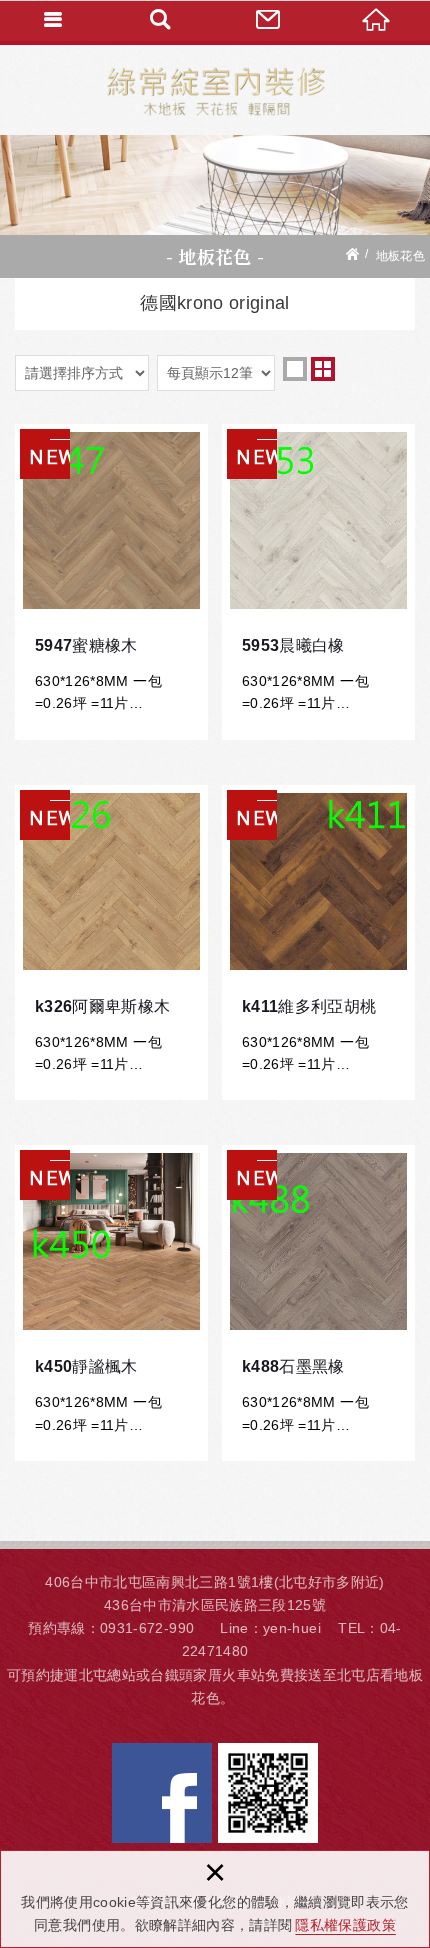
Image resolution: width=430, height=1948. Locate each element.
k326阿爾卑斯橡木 (111, 943)
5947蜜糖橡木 (111, 582)
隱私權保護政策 (345, 1925)
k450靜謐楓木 (111, 1303)
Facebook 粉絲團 (162, 1793)
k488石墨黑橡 (318, 1303)
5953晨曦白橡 (318, 582)
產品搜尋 (162, 20)
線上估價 (269, 20)
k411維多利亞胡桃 (318, 943)
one (295, 369)
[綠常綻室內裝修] (215, 90)
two (323, 369)
